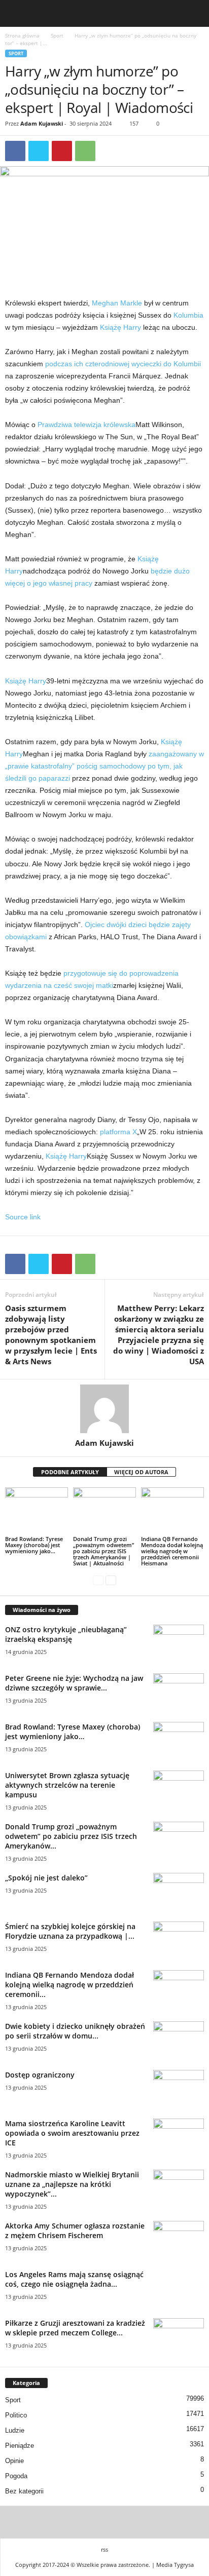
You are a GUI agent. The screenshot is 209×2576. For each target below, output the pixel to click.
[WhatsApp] (85, 151)
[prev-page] (98, 1580)
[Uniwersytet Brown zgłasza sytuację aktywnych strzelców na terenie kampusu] (179, 1790)
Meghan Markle (117, 303)
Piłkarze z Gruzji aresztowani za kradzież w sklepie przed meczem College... (75, 2328)
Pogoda (16, 2476)
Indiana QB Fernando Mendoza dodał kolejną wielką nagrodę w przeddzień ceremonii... (69, 1985)
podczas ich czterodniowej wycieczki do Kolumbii (123, 364)
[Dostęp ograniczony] (179, 2089)
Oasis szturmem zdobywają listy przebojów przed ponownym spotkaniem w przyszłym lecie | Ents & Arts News (51, 1335)
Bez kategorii (24, 2491)
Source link (23, 1217)
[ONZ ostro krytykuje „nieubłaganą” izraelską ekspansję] (179, 1644)
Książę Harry (120, 327)
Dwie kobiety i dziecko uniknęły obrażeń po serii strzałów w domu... (75, 2031)
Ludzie (15, 2430)
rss (104, 2549)
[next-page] (111, 1580)
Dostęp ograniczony (40, 2075)
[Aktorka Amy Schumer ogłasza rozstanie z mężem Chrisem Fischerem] (179, 2240)
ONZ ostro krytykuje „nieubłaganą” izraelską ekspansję (66, 1634)
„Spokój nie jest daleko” (46, 1878)
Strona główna (22, 35)
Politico (16, 2415)
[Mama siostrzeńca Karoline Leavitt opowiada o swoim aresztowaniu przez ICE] (179, 2138)
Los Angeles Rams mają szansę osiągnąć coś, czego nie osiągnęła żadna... (74, 2279)
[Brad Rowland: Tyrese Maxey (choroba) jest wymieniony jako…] (37, 1511)
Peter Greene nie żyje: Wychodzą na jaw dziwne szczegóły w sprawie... (74, 1683)
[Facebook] (15, 151)
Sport (57, 35)
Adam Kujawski (42, 123)
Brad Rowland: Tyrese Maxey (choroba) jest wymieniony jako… (34, 1545)
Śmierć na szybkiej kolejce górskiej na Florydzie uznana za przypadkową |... (70, 1931)
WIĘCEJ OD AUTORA (141, 1472)
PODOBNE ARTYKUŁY (70, 1472)
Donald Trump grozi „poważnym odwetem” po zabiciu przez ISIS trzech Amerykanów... (71, 1836)
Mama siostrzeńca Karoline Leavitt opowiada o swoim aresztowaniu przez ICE (72, 2133)
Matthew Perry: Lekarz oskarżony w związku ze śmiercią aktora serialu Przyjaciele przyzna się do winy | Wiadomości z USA (159, 1335)
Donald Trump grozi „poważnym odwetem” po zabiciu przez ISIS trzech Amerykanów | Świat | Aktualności (103, 1551)
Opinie (14, 2461)
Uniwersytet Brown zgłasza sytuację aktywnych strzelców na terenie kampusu (67, 1785)
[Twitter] (39, 151)
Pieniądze (20, 2446)
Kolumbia (188, 315)
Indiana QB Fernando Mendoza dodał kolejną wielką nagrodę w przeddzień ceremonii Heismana (172, 1551)
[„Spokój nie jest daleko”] (179, 1892)
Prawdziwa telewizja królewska (86, 425)
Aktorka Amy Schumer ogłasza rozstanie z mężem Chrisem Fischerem (75, 2231)
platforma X (118, 1132)
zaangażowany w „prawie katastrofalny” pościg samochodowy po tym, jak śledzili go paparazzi (104, 766)
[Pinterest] (62, 151)
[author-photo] (104, 1409)
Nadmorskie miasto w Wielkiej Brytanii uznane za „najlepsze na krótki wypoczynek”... (72, 2184)
